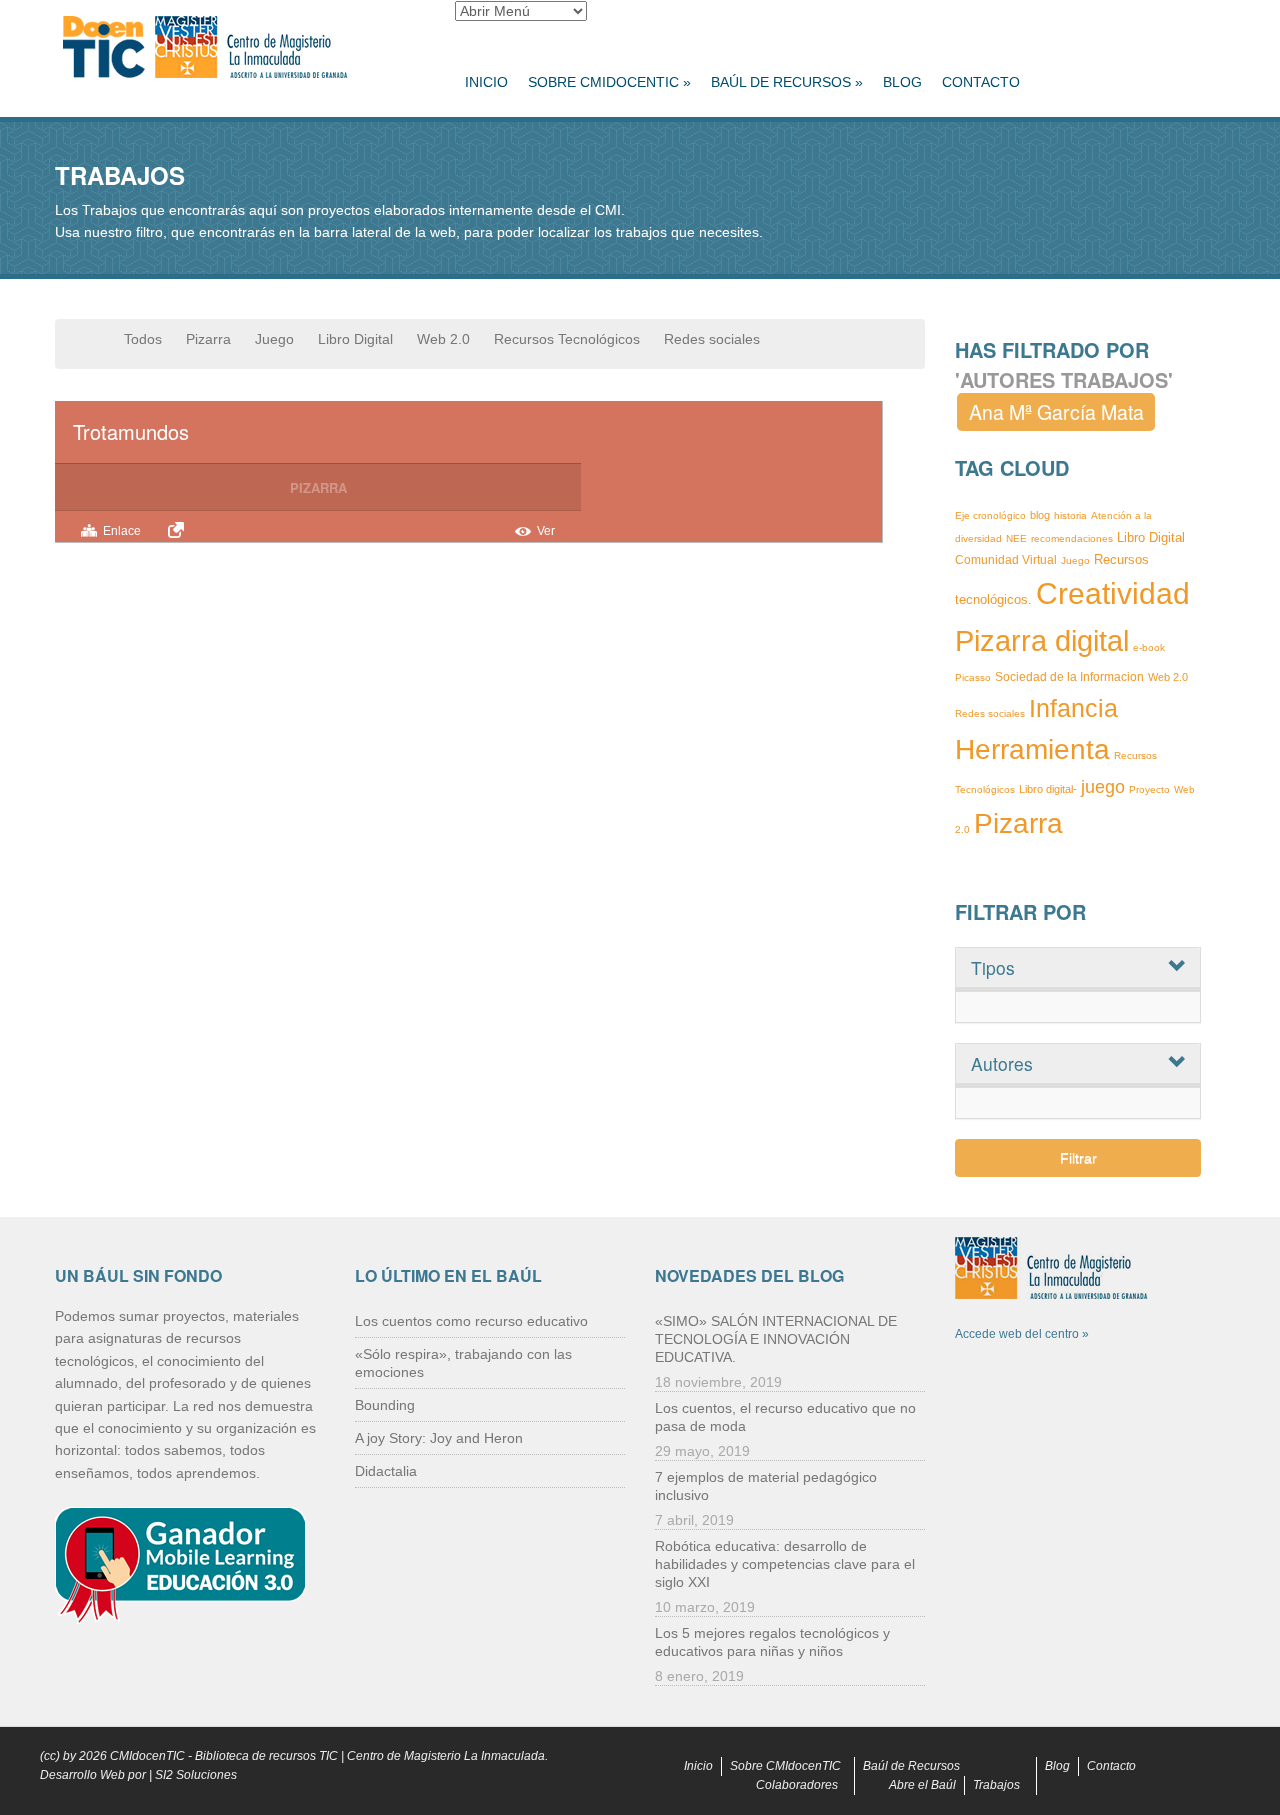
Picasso (973, 677)
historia (1070, 515)
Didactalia (386, 1471)
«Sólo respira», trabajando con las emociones (463, 1363)
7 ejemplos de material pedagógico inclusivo (766, 1486)
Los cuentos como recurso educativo (471, 1321)
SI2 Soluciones (196, 1775)
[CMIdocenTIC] (240, 48)
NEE (1016, 538)
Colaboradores (797, 1785)
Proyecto (1149, 789)
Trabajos (996, 1785)
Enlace (122, 531)
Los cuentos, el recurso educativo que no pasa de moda (785, 1417)
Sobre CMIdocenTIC (609, 82)
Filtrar (1078, 1158)
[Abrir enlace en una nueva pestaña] (179, 530)
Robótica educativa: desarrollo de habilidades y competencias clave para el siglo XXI (785, 1564)
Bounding (385, 1405)
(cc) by (58, 1756)
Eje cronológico (990, 515)
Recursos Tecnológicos (567, 339)
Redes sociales (712, 339)
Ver (546, 531)
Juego (274, 339)
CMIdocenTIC (147, 1756)
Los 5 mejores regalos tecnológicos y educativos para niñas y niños (772, 1642)
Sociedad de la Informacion (1069, 677)
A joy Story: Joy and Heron (439, 1438)
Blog (902, 82)
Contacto (981, 82)
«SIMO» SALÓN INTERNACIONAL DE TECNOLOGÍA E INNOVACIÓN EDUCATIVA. (776, 1339)
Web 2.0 (443, 339)
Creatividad (1113, 593)
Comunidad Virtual (1006, 560)
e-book (1149, 647)
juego (1103, 787)
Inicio (486, 82)
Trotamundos (131, 431)
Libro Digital (355, 339)
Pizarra (208, 339)
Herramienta (1032, 749)
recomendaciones (1072, 538)
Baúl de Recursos (787, 82)
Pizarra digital (1042, 641)
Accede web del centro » (1022, 1334)
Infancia (1073, 708)
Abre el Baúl (922, 1785)
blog (1040, 515)
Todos (143, 339)
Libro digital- (1048, 789)
